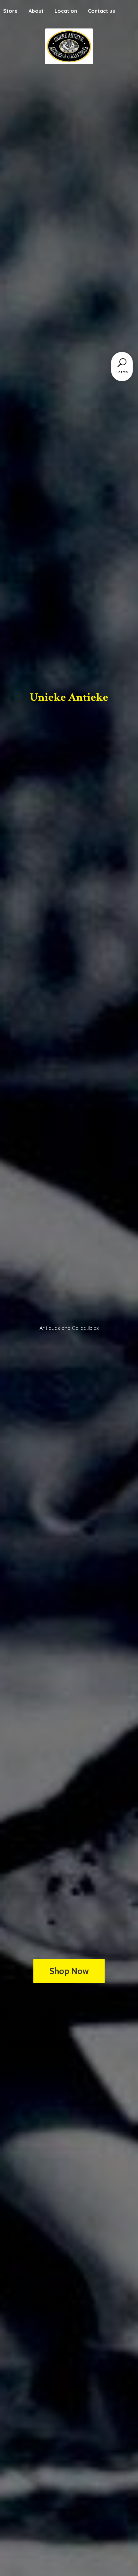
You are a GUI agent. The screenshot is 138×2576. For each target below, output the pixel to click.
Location (66, 11)
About (36, 11)
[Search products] (122, 363)
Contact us (101, 11)
